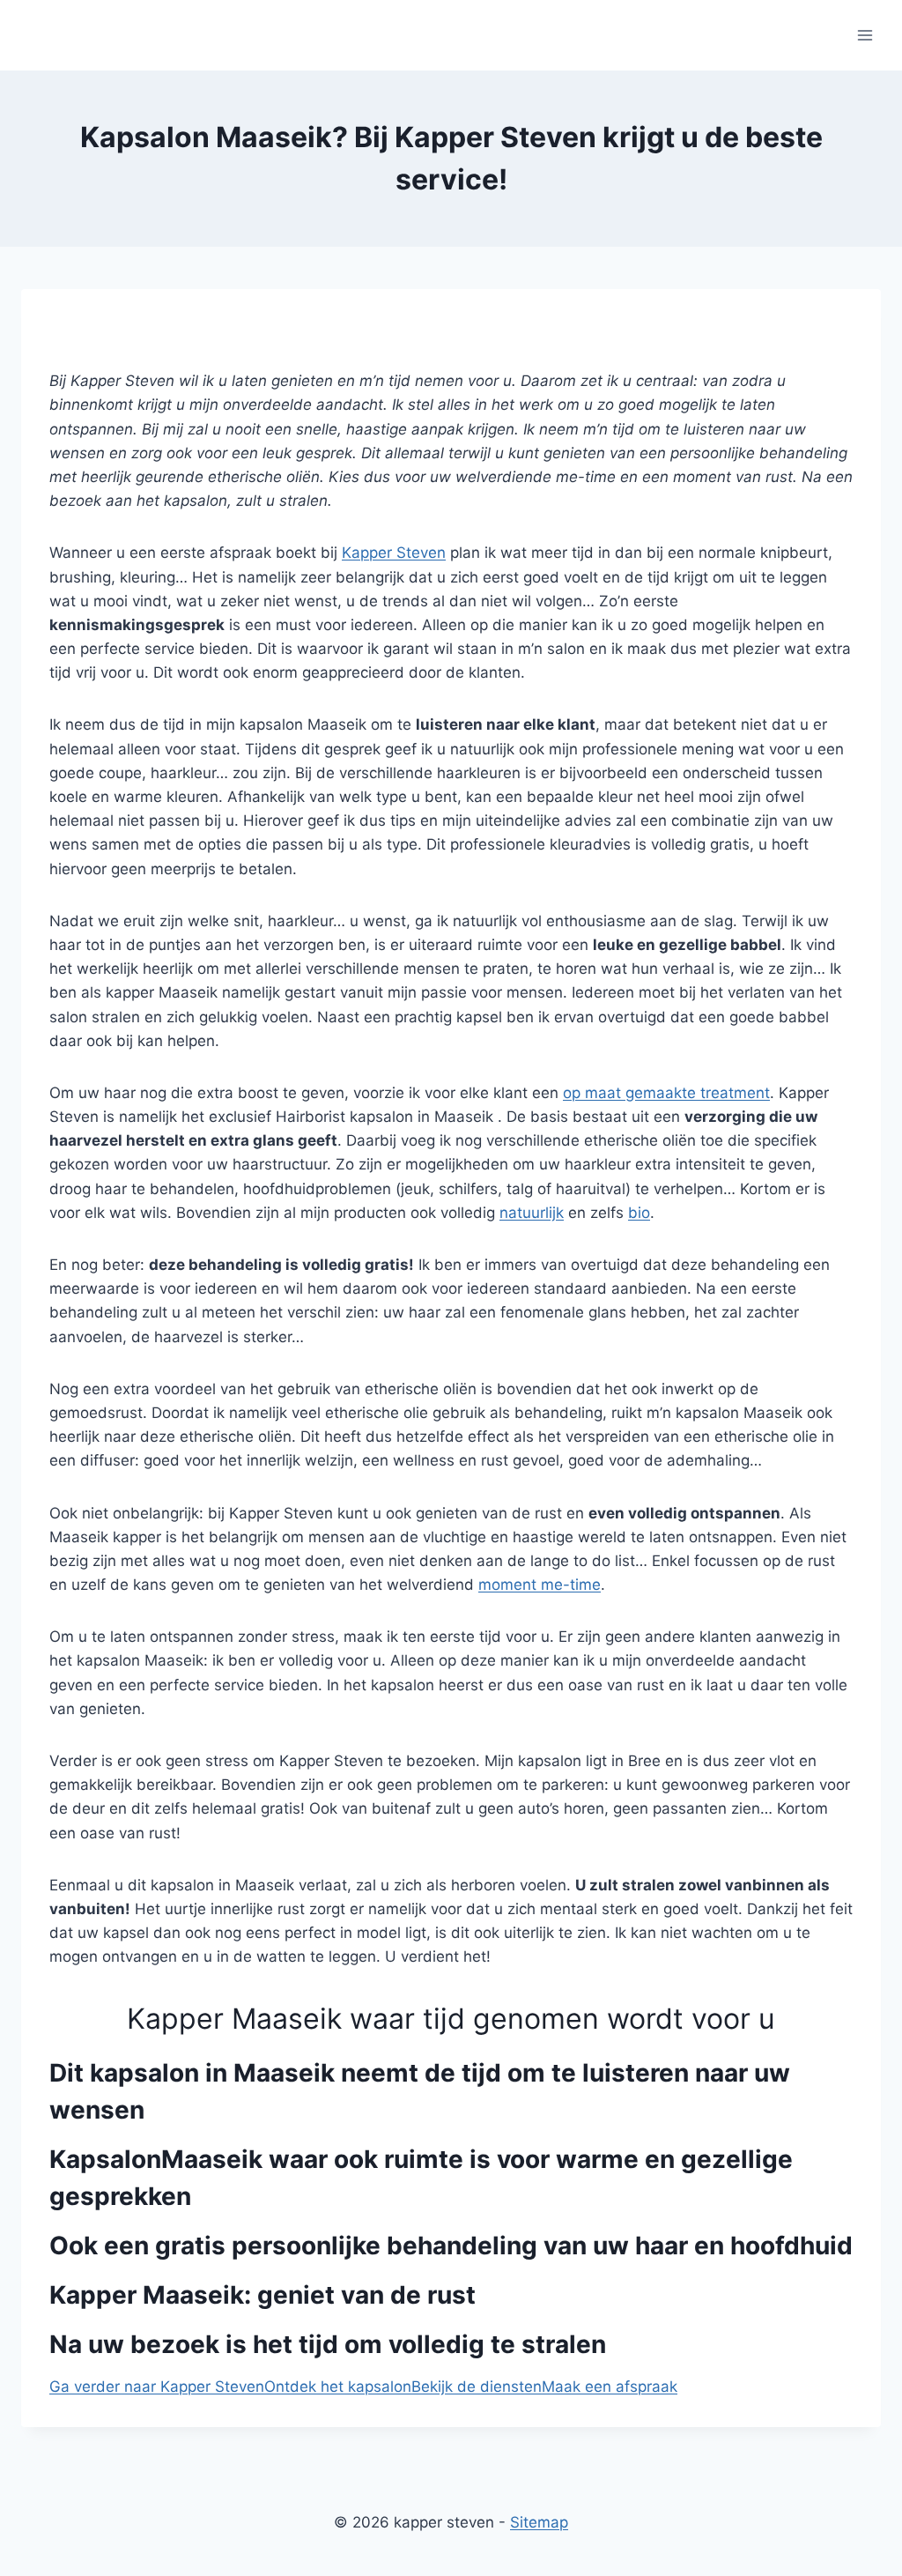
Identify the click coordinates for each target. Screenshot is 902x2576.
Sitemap (539, 2522)
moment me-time (540, 1585)
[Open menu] (865, 35)
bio (639, 1213)
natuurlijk (532, 1213)
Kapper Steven (394, 553)
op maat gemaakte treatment (666, 1093)
